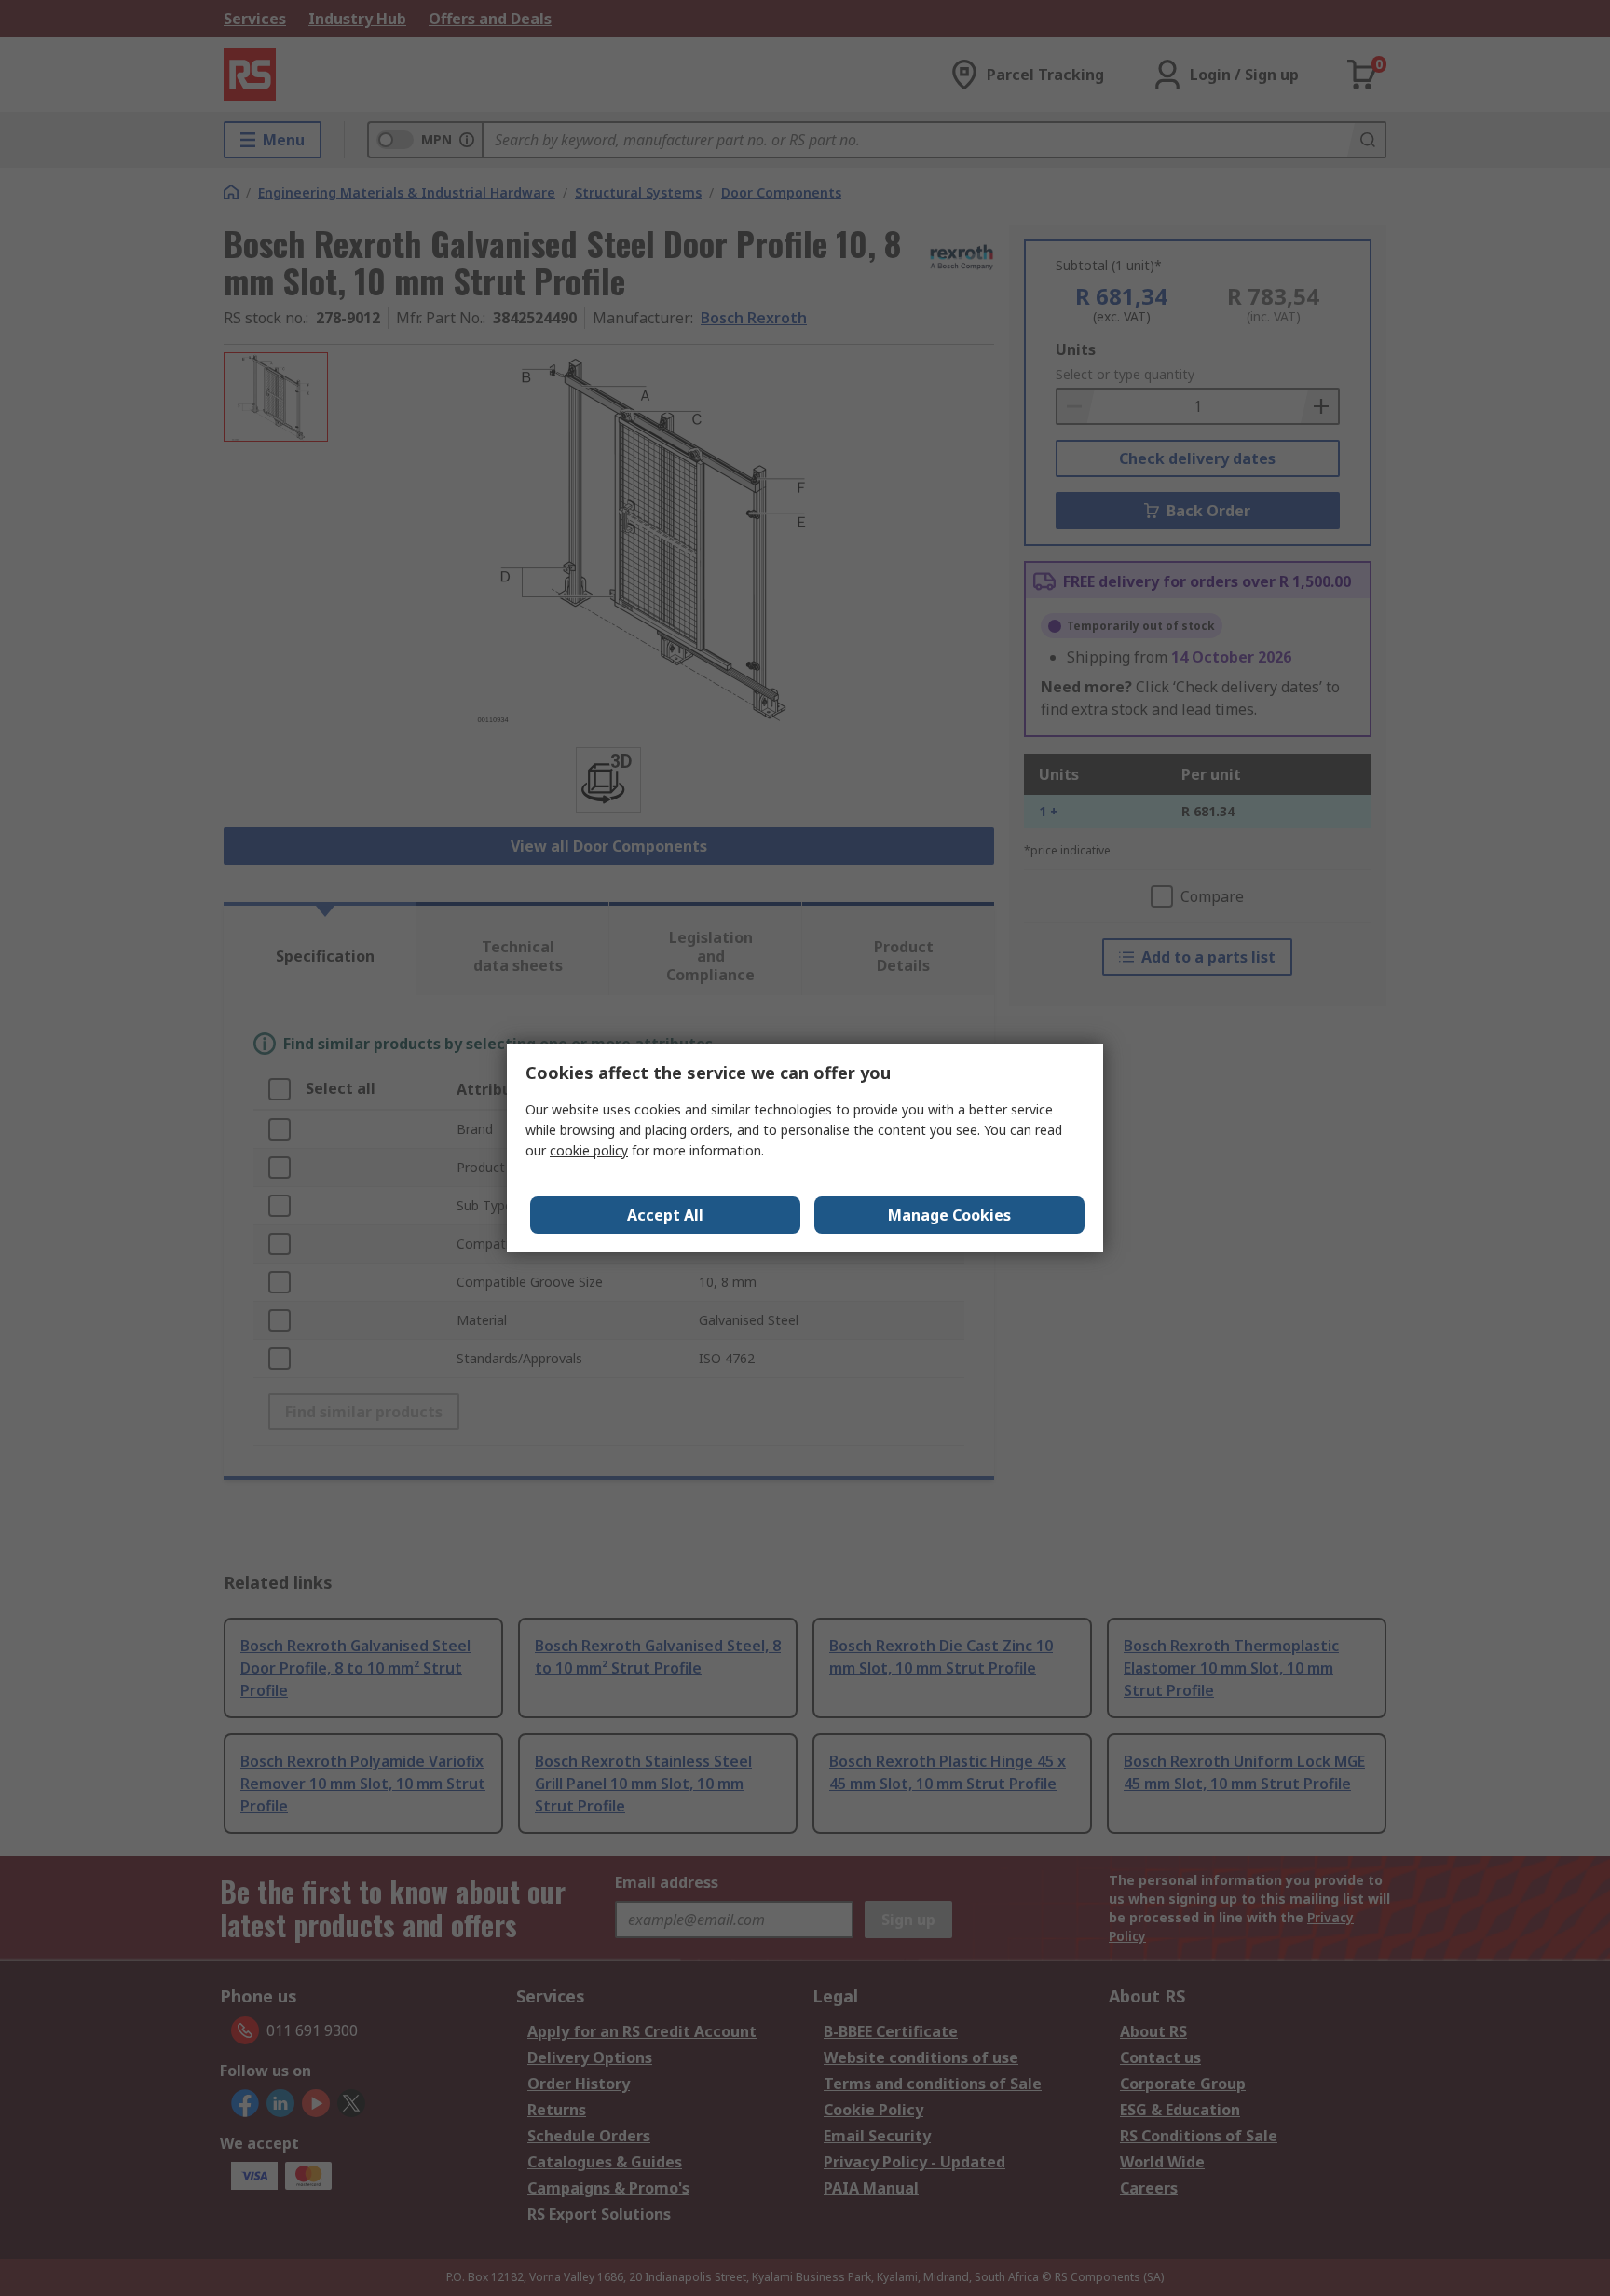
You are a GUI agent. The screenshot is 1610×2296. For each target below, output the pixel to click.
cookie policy (589, 1150)
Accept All (665, 1215)
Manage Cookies (949, 1215)
